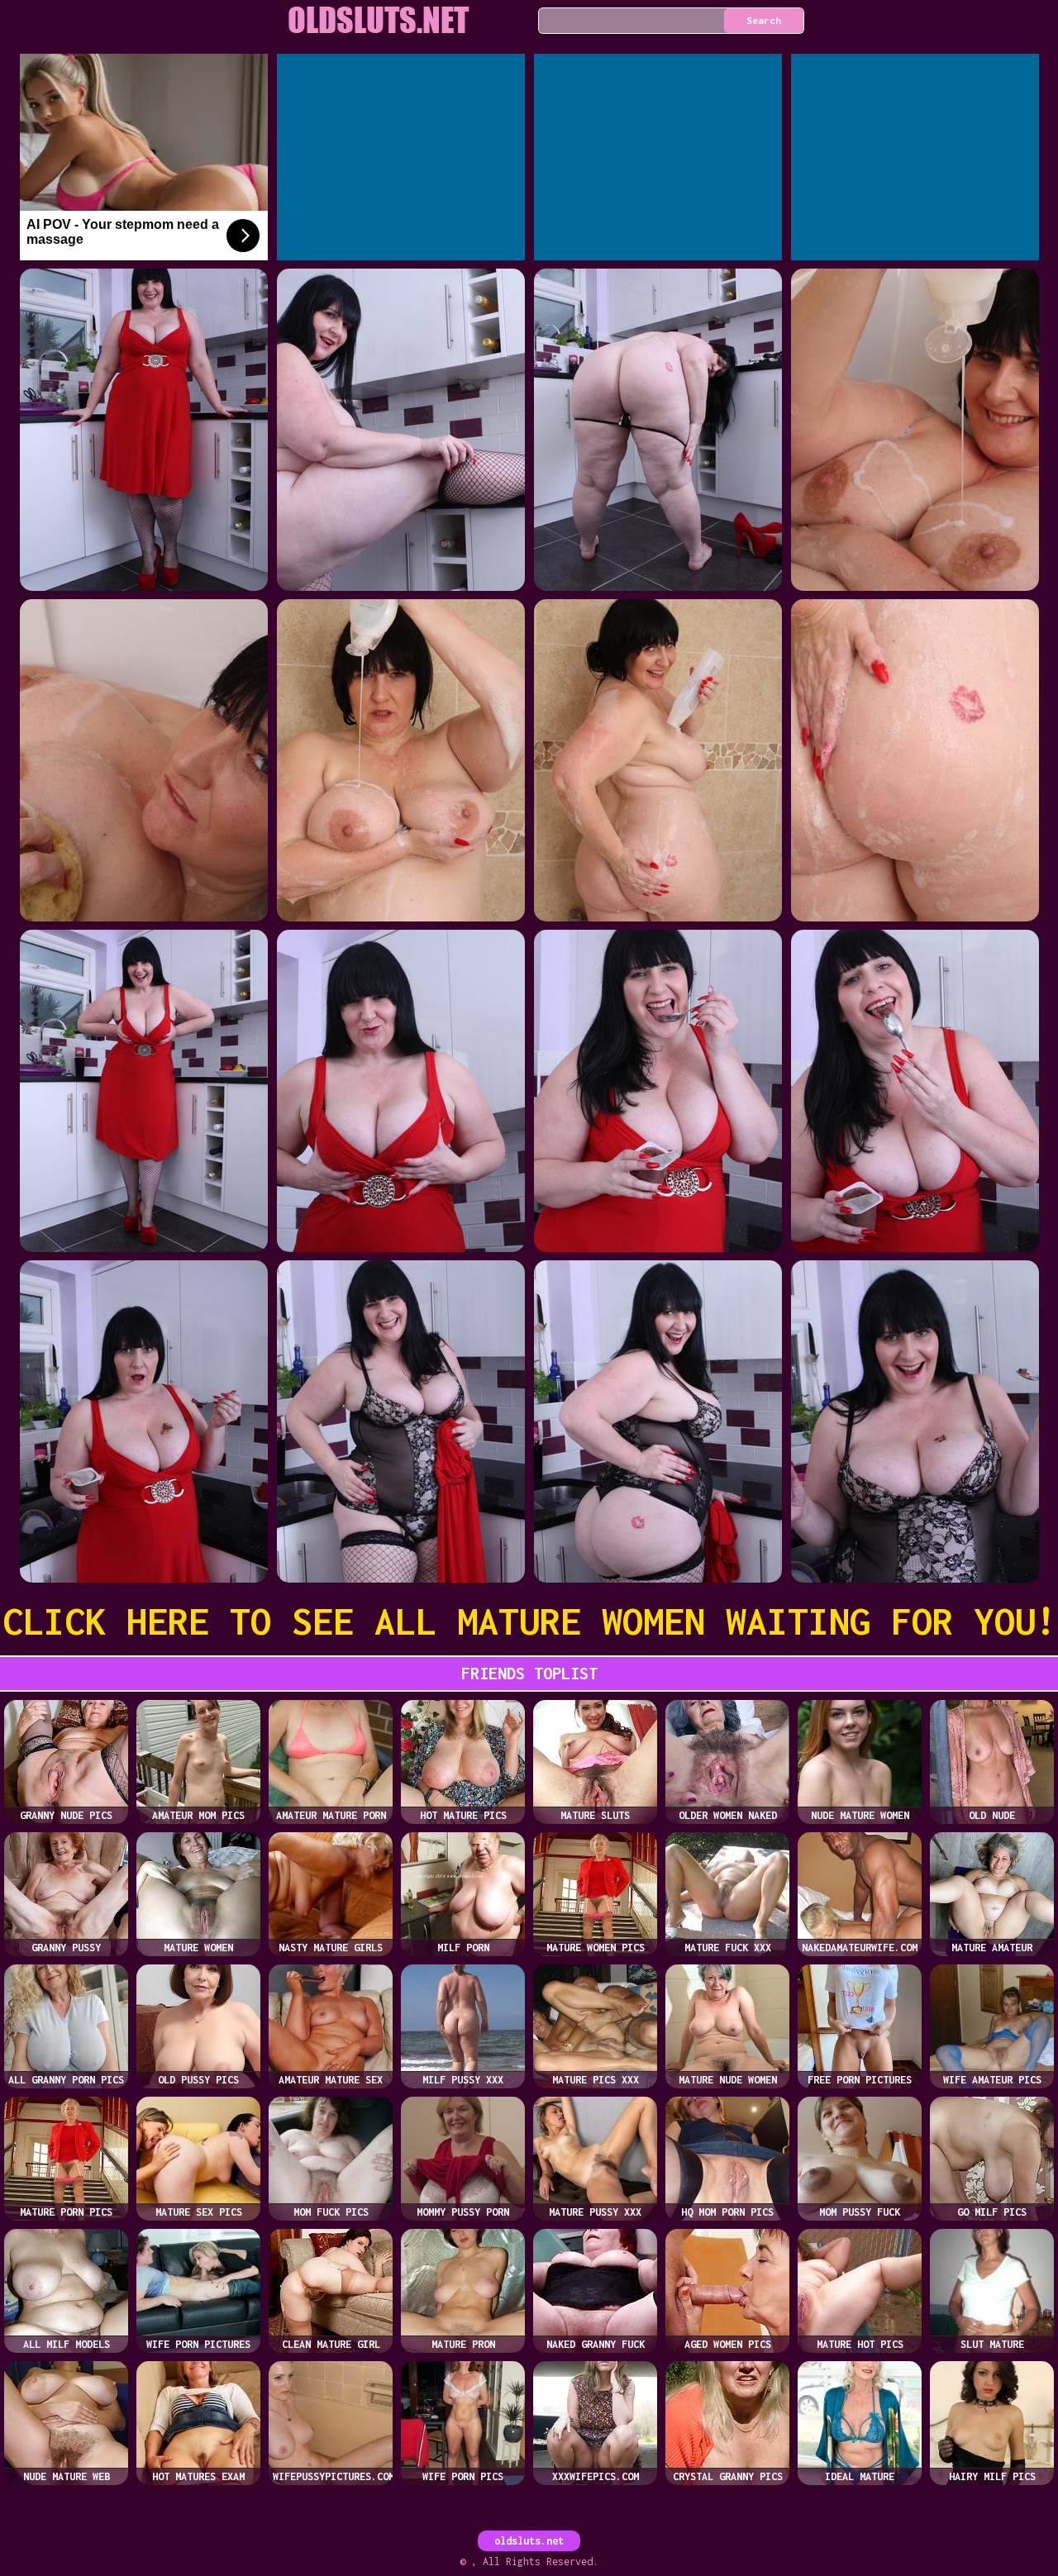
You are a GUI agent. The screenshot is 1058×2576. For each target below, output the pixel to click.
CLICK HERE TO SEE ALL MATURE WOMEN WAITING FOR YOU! (529, 1621)
